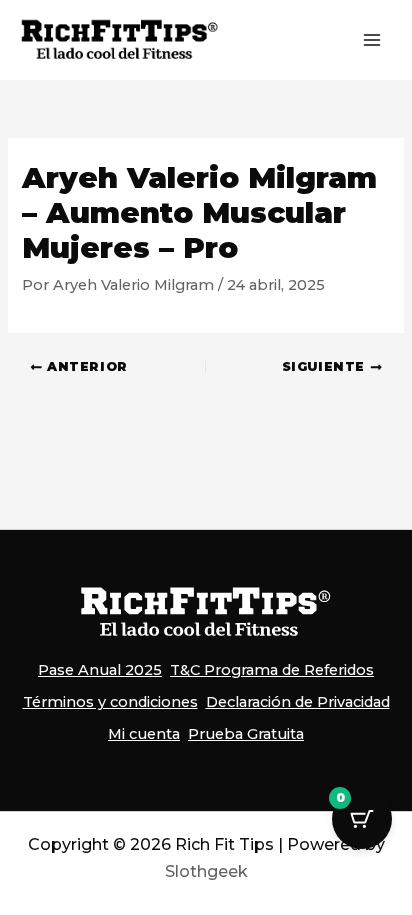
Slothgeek (206, 871)
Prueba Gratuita (246, 734)
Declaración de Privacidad (298, 702)
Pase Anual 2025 (100, 670)
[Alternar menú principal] (372, 40)
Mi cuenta (144, 734)
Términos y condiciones (110, 702)
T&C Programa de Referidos (272, 670)
